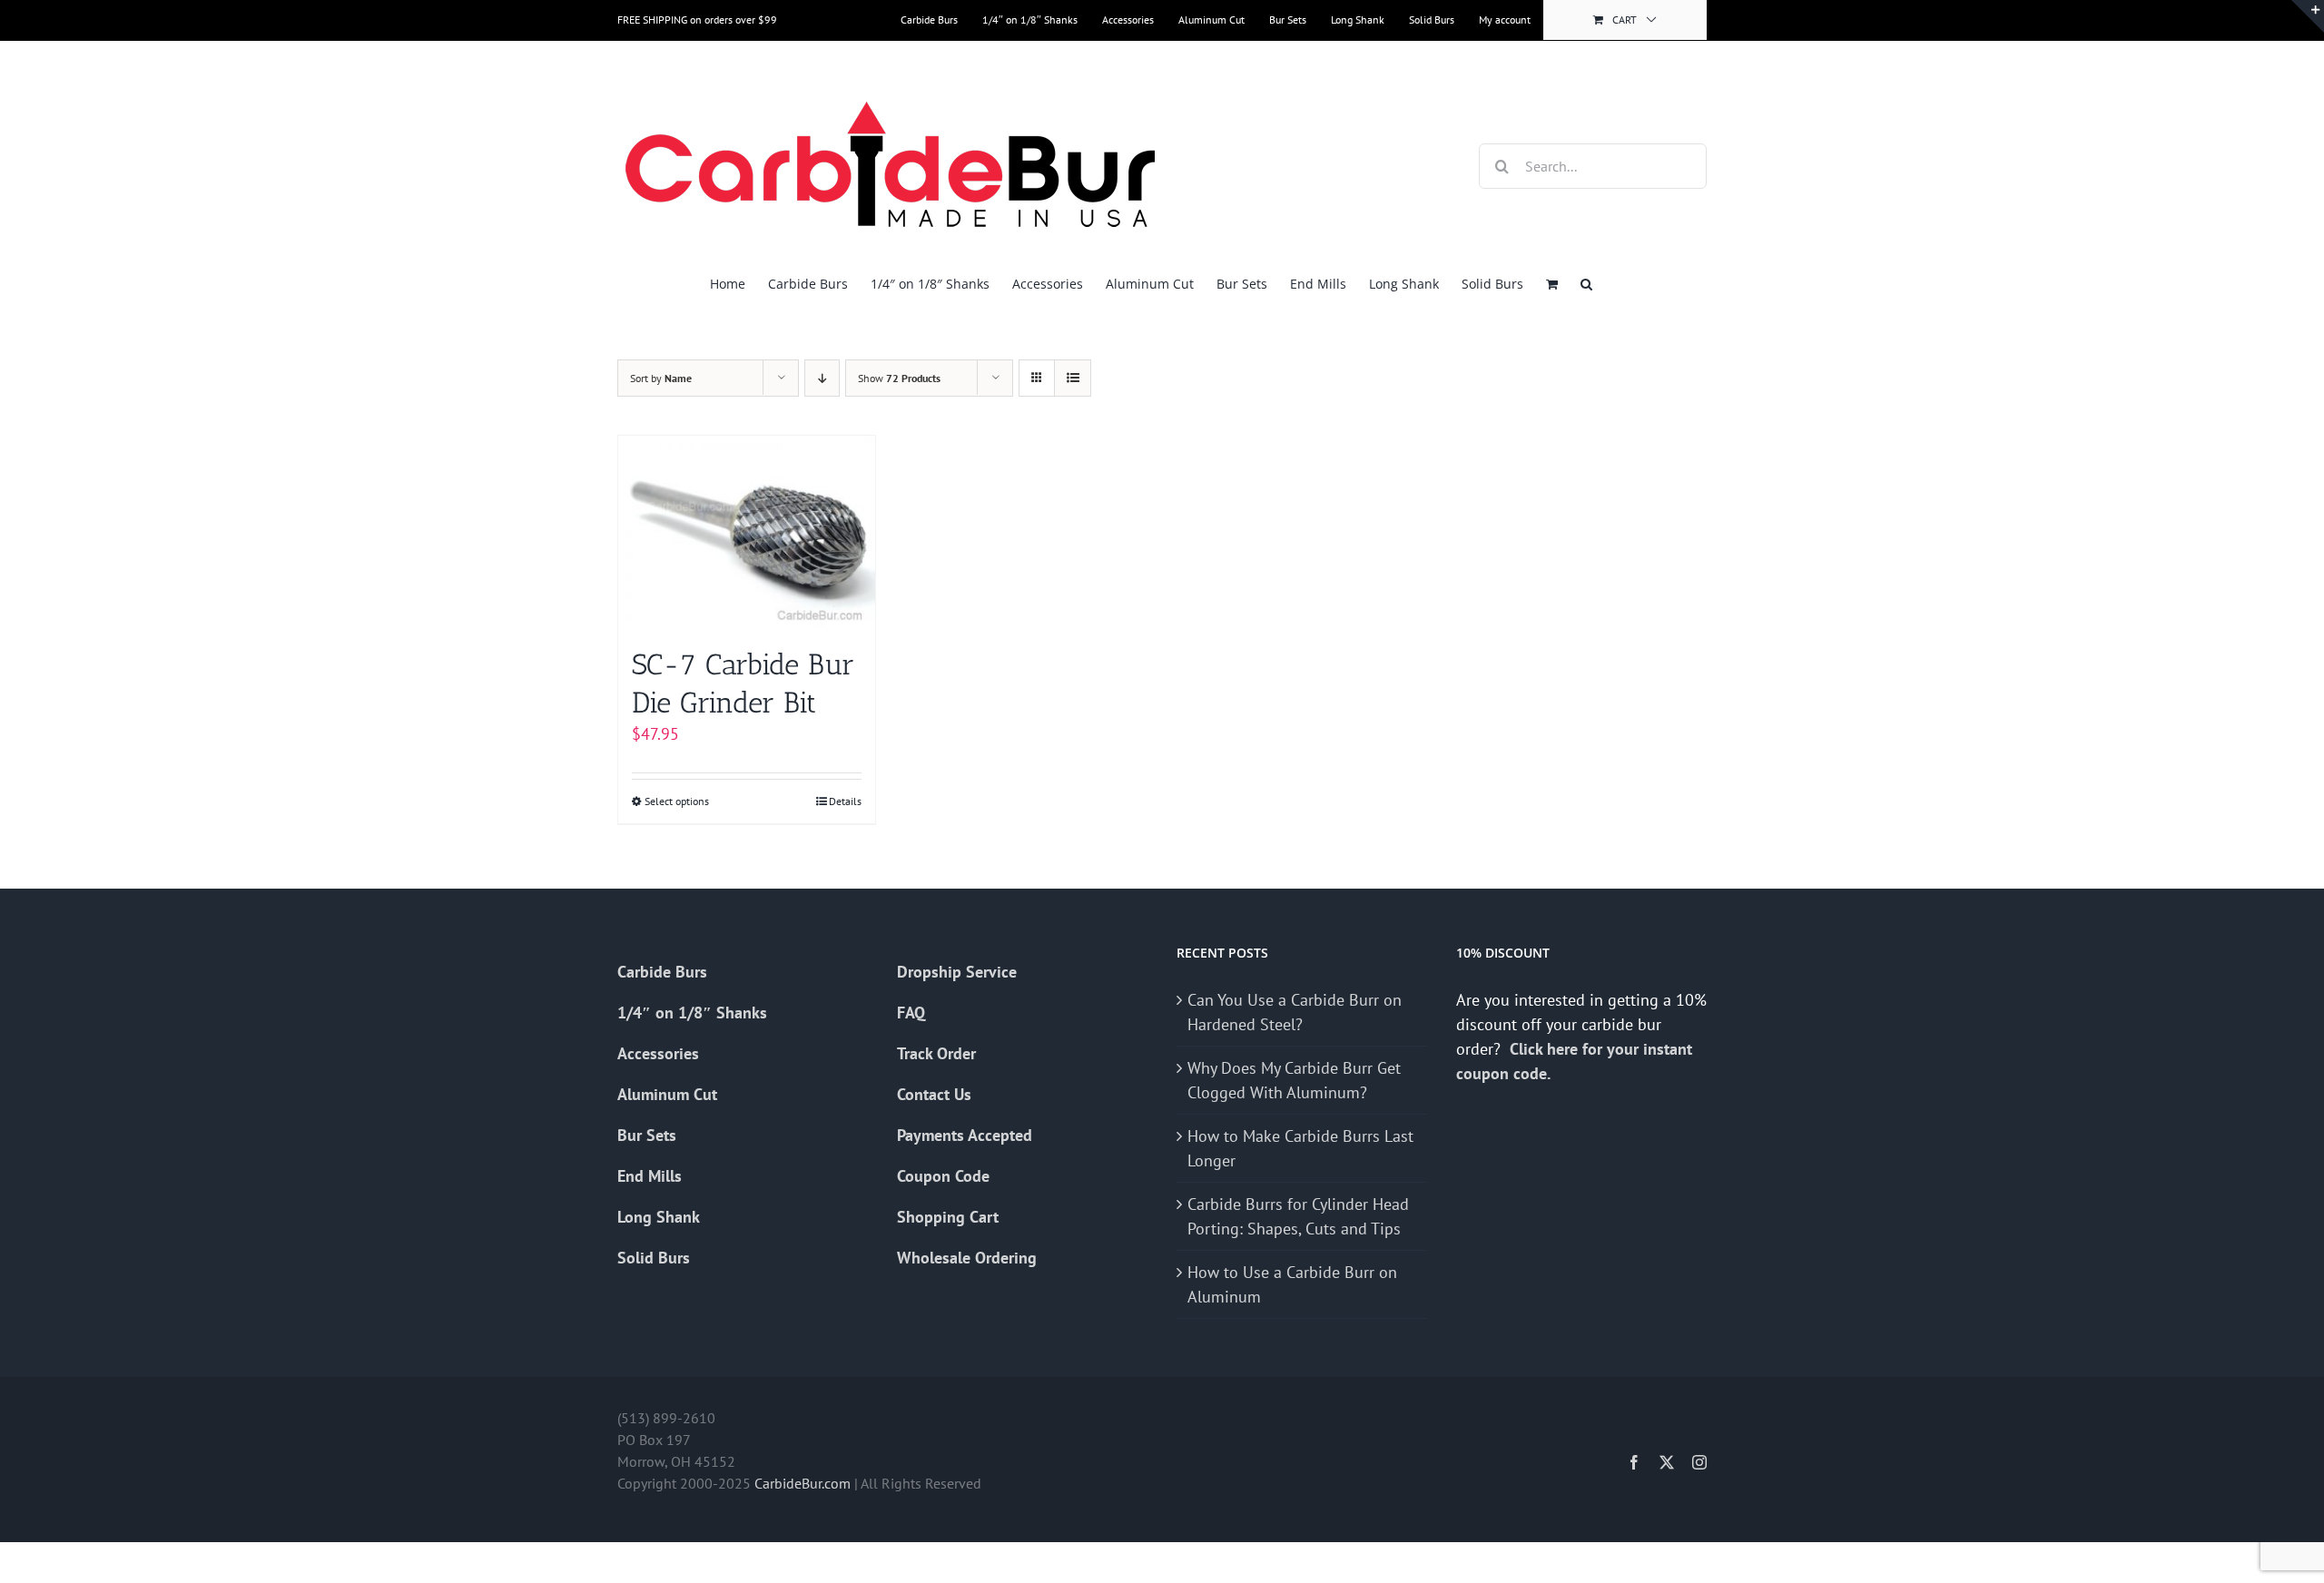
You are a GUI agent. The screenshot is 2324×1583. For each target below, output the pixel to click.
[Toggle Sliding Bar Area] (2308, 16)
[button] (1586, 284)
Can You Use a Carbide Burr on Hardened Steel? (1295, 1012)
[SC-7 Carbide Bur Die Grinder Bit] (747, 532)
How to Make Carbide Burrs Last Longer (1300, 1148)
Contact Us (934, 1094)
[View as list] (1073, 378)
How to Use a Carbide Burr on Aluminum (1292, 1284)
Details (845, 801)
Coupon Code (943, 1176)
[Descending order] (822, 378)
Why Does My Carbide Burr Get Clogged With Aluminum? (1294, 1080)
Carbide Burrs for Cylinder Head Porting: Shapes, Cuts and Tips (1298, 1216)
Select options (677, 801)
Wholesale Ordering (967, 1258)
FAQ (911, 1013)
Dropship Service (957, 972)
